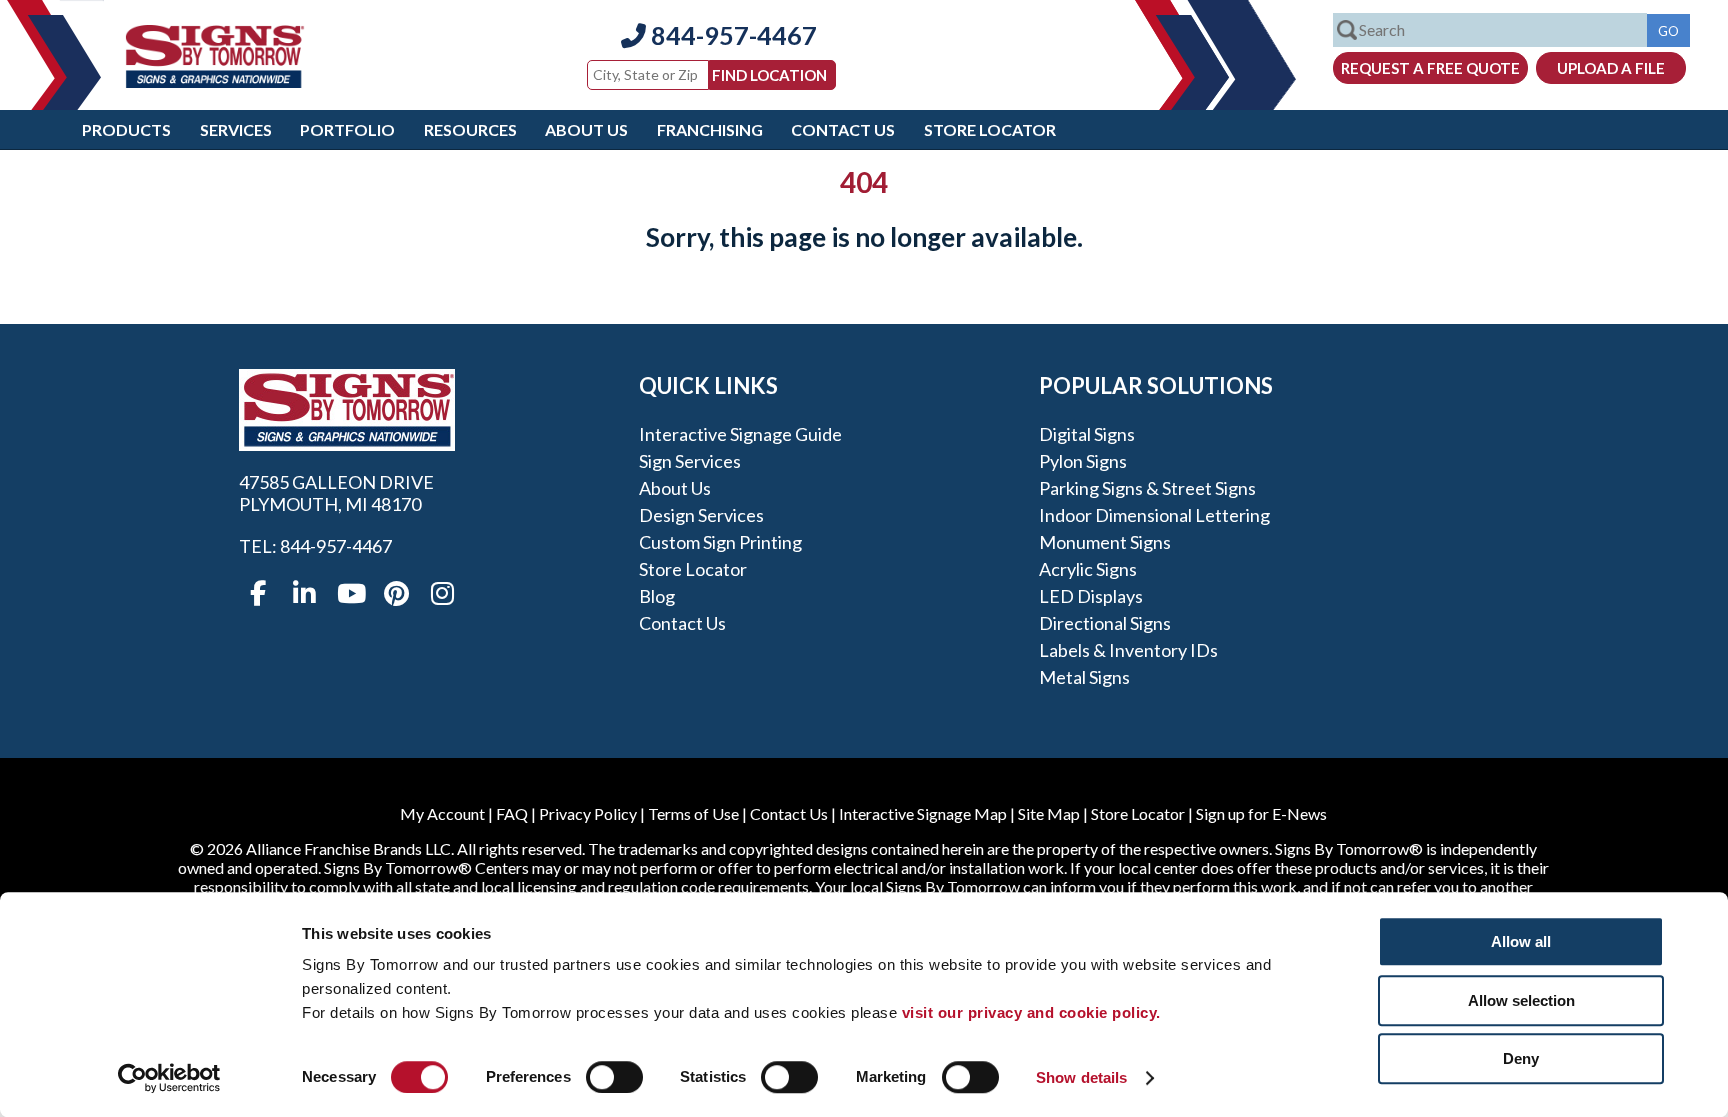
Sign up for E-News (1261, 813)
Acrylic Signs (1088, 569)
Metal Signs (1084, 677)
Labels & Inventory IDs (1128, 650)
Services (236, 129)
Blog (657, 596)
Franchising (710, 129)
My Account (442, 813)
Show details (1081, 1077)
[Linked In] (304, 594)
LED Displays (1091, 596)
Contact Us (843, 129)
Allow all (1521, 941)
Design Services (701, 515)
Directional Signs (1105, 623)
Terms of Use (693, 813)
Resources (470, 129)
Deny (1521, 1058)
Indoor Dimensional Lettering (1154, 515)
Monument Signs (1105, 542)
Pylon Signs (1083, 461)
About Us (586, 129)
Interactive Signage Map (923, 813)
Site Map (1049, 813)
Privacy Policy (588, 813)
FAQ (512, 813)
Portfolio (347, 129)
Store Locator (990, 129)
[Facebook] (258, 594)
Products (126, 129)
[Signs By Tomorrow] (215, 81)
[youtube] (350, 594)
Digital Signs (1087, 434)
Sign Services (690, 461)
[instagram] (442, 594)
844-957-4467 (731, 35)
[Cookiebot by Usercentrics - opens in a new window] (169, 1078)
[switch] (614, 1077)
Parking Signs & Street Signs (1147, 488)
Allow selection (1521, 1000)
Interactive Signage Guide (740, 434)
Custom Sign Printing (720, 542)
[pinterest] (396, 594)
